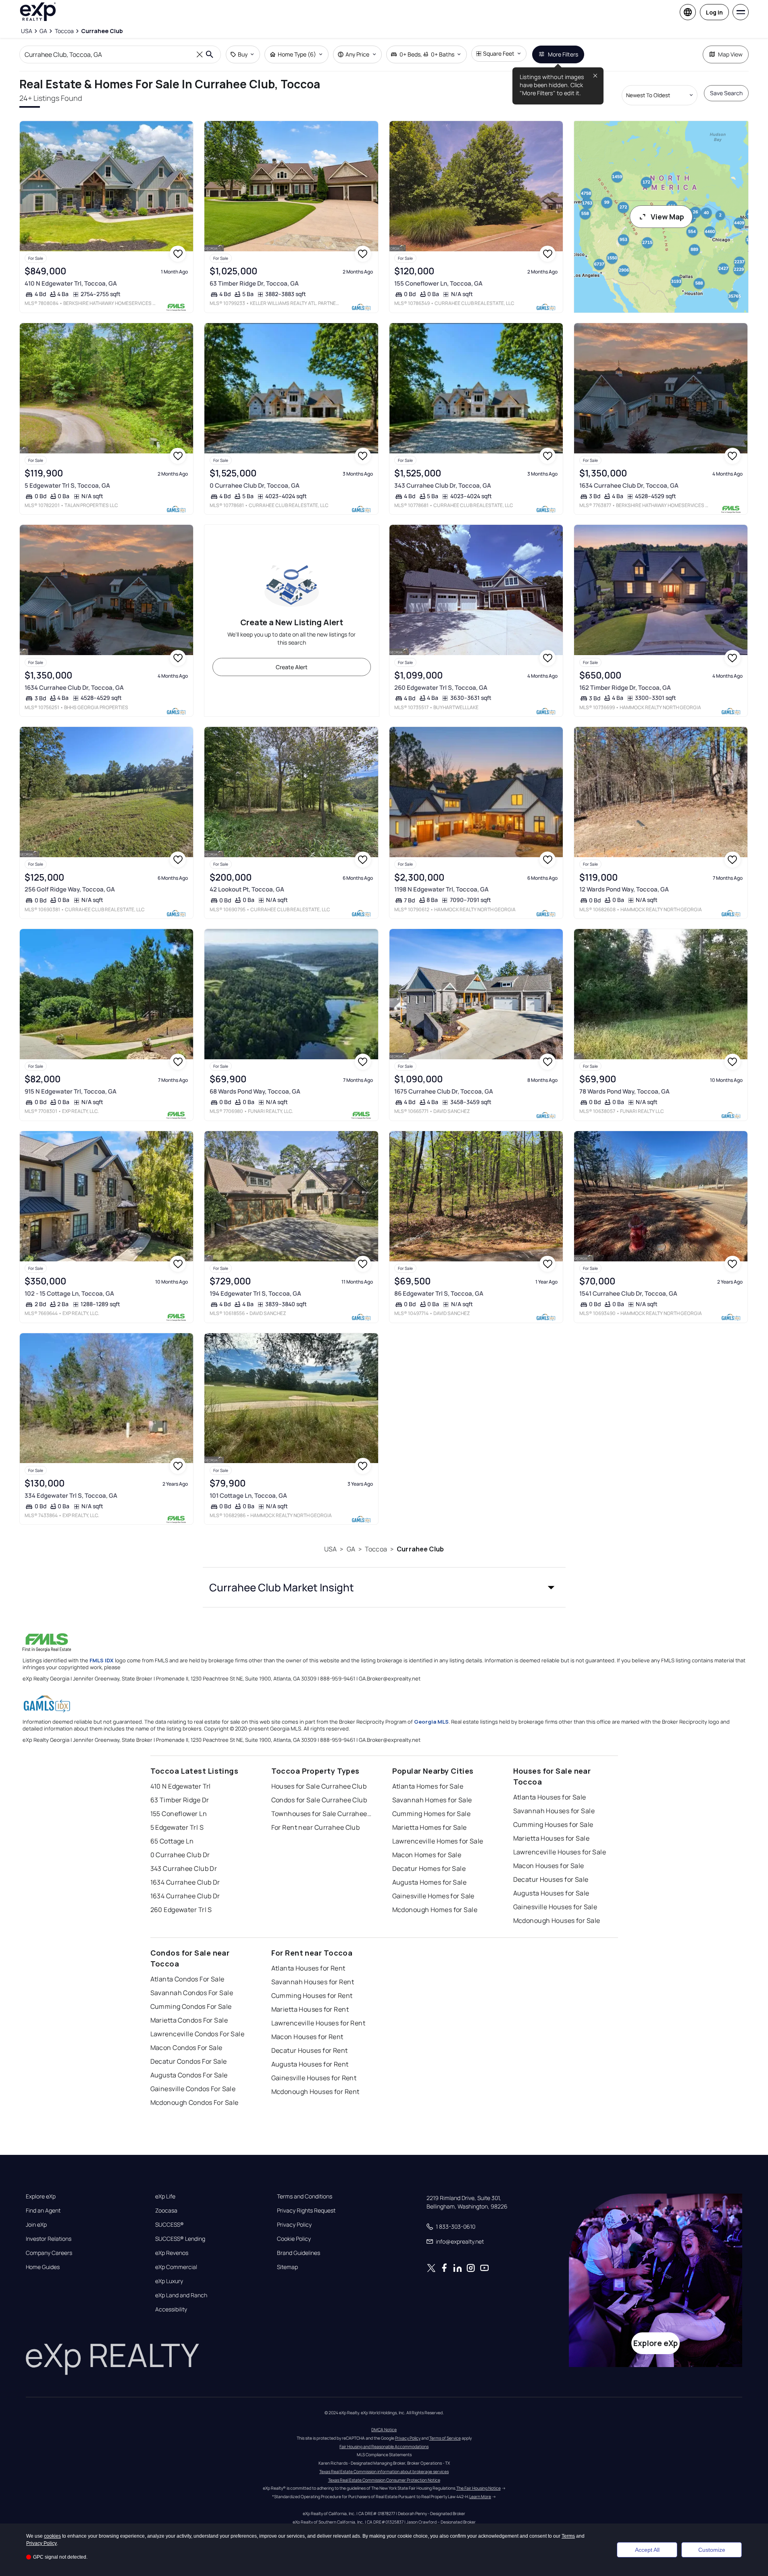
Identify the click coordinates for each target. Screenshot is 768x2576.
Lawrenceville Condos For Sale (198, 2034)
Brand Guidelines (299, 2253)
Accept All (647, 2550)
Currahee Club (420, 1549)
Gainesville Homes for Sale (433, 1896)
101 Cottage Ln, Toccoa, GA (248, 1496)
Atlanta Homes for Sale (428, 1786)
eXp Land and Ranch (181, 2295)
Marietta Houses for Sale (552, 1838)
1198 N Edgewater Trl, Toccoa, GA (441, 889)
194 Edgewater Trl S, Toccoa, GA (255, 1293)
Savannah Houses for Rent (313, 1982)
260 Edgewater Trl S (181, 1910)
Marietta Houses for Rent (310, 2009)
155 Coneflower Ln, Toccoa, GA (438, 283)
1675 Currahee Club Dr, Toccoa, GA (444, 1091)
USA (330, 1549)
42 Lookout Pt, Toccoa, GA (247, 889)
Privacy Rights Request (306, 2211)
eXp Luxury (169, 2281)
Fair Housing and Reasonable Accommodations (384, 2447)
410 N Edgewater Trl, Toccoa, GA (71, 283)
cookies (52, 2536)
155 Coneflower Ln (179, 1814)
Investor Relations (49, 2239)
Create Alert (292, 667)
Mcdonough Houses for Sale (557, 1921)
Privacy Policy (294, 2225)
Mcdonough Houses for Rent (315, 2092)
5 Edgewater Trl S (177, 1827)
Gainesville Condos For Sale (193, 2089)
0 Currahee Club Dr (180, 1855)
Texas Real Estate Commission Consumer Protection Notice (384, 2480)
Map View (730, 54)
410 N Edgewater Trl (181, 1786)
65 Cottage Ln (172, 1841)
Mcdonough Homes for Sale (435, 1910)
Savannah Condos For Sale (192, 1993)
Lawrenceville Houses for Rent (318, 2023)
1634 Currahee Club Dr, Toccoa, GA (629, 485)
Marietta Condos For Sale (189, 2020)
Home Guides (43, 2267)
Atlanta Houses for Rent (308, 1968)
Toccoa (376, 1549)
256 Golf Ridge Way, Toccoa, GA (70, 889)
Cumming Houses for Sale (553, 1824)
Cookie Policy (294, 2239)
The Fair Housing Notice (479, 2488)
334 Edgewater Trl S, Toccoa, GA (71, 1496)
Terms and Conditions (305, 2196)
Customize (712, 2550)
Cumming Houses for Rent (312, 1996)
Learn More (480, 2497)
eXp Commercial (176, 2267)
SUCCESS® (170, 2225)
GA (351, 1549)
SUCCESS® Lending (180, 2239)
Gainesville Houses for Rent (314, 2078)
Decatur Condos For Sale (189, 2061)
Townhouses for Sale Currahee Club (322, 1814)
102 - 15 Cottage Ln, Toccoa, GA (69, 1293)
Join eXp (36, 2225)
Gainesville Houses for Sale (555, 1907)
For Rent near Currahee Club (316, 1827)
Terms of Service (445, 2438)
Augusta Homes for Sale (430, 1882)
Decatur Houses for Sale (551, 1879)
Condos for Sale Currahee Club (319, 1800)
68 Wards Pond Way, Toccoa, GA (255, 1091)
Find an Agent (43, 2211)
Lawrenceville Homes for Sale (438, 1841)
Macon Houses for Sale (549, 1866)
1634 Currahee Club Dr (185, 1882)
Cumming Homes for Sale (432, 1814)
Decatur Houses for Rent (310, 2050)
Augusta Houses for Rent (310, 2064)
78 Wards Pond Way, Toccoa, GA (624, 1091)
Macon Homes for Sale (427, 1855)
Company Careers (49, 2253)
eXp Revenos (172, 2253)
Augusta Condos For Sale (189, 2075)
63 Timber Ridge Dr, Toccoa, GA (254, 283)
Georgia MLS (431, 1722)
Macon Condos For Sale (186, 2048)
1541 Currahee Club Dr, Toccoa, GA (628, 1293)
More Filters (563, 54)
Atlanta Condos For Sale (187, 1979)
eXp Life (165, 2196)
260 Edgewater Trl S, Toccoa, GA (441, 688)
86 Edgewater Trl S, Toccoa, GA (439, 1293)
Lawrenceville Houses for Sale (560, 1852)
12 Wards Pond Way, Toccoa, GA (624, 889)
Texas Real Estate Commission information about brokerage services (384, 2472)
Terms (568, 2536)
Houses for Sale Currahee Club (319, 1786)
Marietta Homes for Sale (430, 1827)
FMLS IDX (102, 1660)
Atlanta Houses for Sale (550, 1797)
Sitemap (287, 2267)
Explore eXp (41, 2196)
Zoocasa (166, 2211)
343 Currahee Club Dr (184, 1868)
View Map (667, 217)
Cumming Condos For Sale (191, 2006)
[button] (384, 1587)
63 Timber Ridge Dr (180, 1800)
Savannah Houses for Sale (554, 1811)
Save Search (726, 93)
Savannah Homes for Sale (432, 1800)
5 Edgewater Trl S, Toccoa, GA (67, 485)
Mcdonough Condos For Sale (195, 2102)
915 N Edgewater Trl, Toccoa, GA (71, 1091)
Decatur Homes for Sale (429, 1868)
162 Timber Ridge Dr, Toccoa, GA (625, 688)
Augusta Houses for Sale (551, 1893)
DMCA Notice (384, 2430)
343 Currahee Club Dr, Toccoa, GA (443, 485)
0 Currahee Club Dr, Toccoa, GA (255, 485)
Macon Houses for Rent (307, 2037)
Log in (714, 12)
